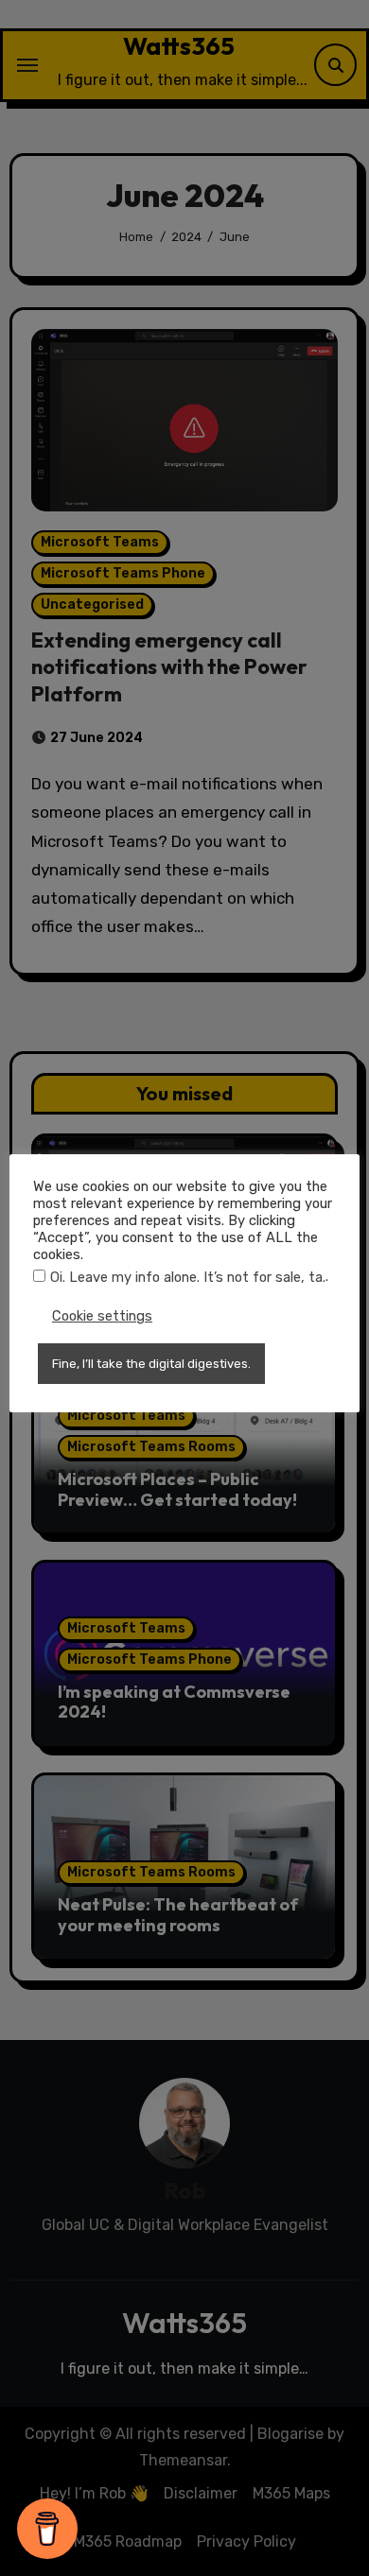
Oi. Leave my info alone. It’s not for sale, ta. (188, 1277)
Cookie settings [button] (102, 1316)
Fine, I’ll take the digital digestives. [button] (151, 1364)
